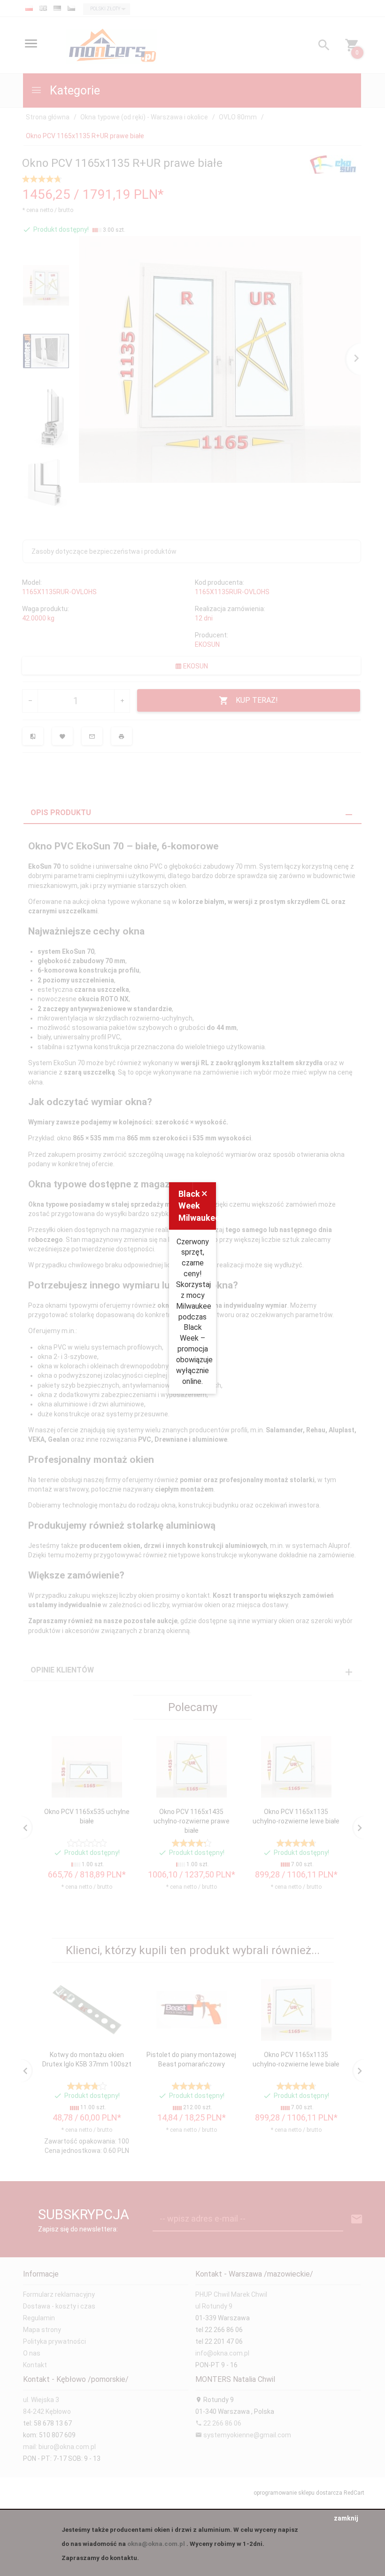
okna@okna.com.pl (156, 2544)
